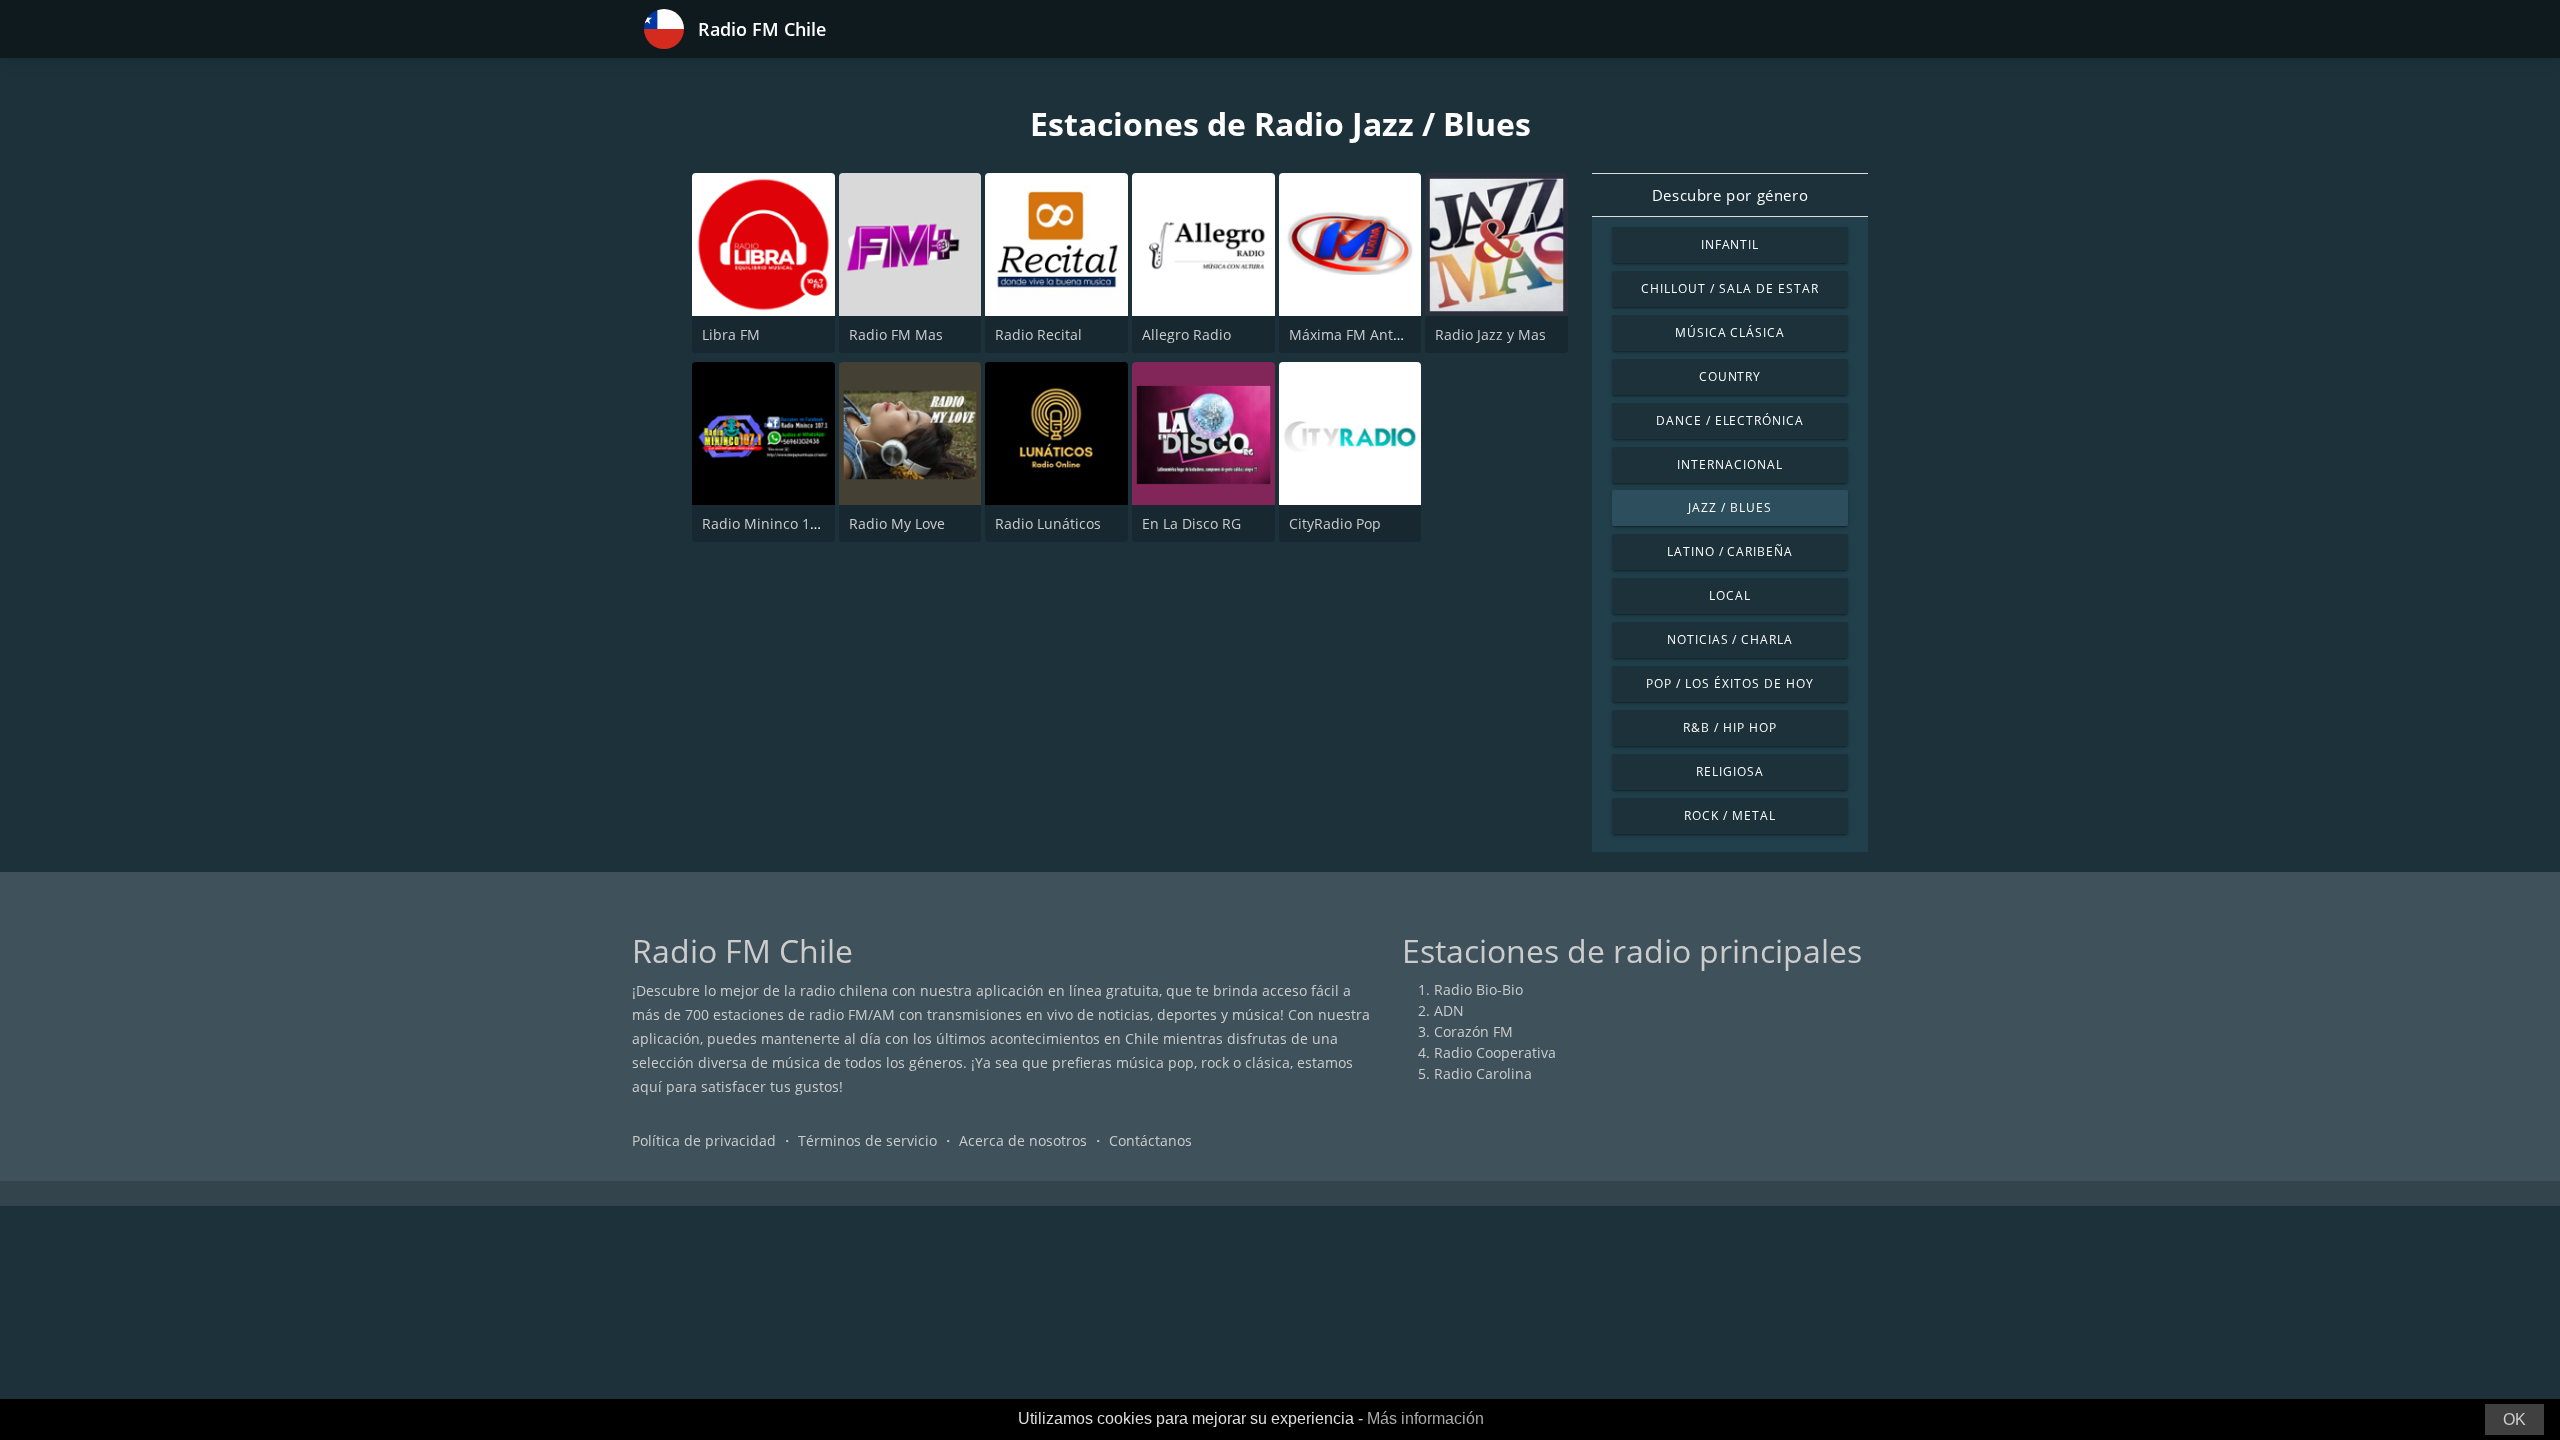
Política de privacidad (704, 1140)
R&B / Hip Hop (1729, 727)
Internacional (1729, 464)
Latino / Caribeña (1730, 551)
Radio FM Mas (896, 334)
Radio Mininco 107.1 (770, 523)
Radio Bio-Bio (1478, 989)
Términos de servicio (867, 1140)
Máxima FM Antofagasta (1369, 334)
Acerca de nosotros (1023, 1140)
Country (1730, 376)
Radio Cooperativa (1495, 1052)
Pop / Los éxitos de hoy (1729, 683)
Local (1730, 595)
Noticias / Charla (1730, 639)
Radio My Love (897, 523)
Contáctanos (1150, 1140)
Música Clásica (1730, 332)
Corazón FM (1473, 1031)
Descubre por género (1730, 195)
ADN (1449, 1010)
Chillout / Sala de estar (1729, 288)
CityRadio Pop (1335, 523)
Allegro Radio (1186, 334)
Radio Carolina (1483, 1073)
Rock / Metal (1730, 815)
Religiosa (1730, 771)
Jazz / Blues (1730, 507)
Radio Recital (1038, 334)
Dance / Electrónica (1730, 420)
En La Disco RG (1191, 523)
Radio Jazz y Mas (1490, 334)
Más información (1425, 1418)
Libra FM (731, 334)
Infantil (1730, 244)
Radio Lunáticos (1048, 523)
